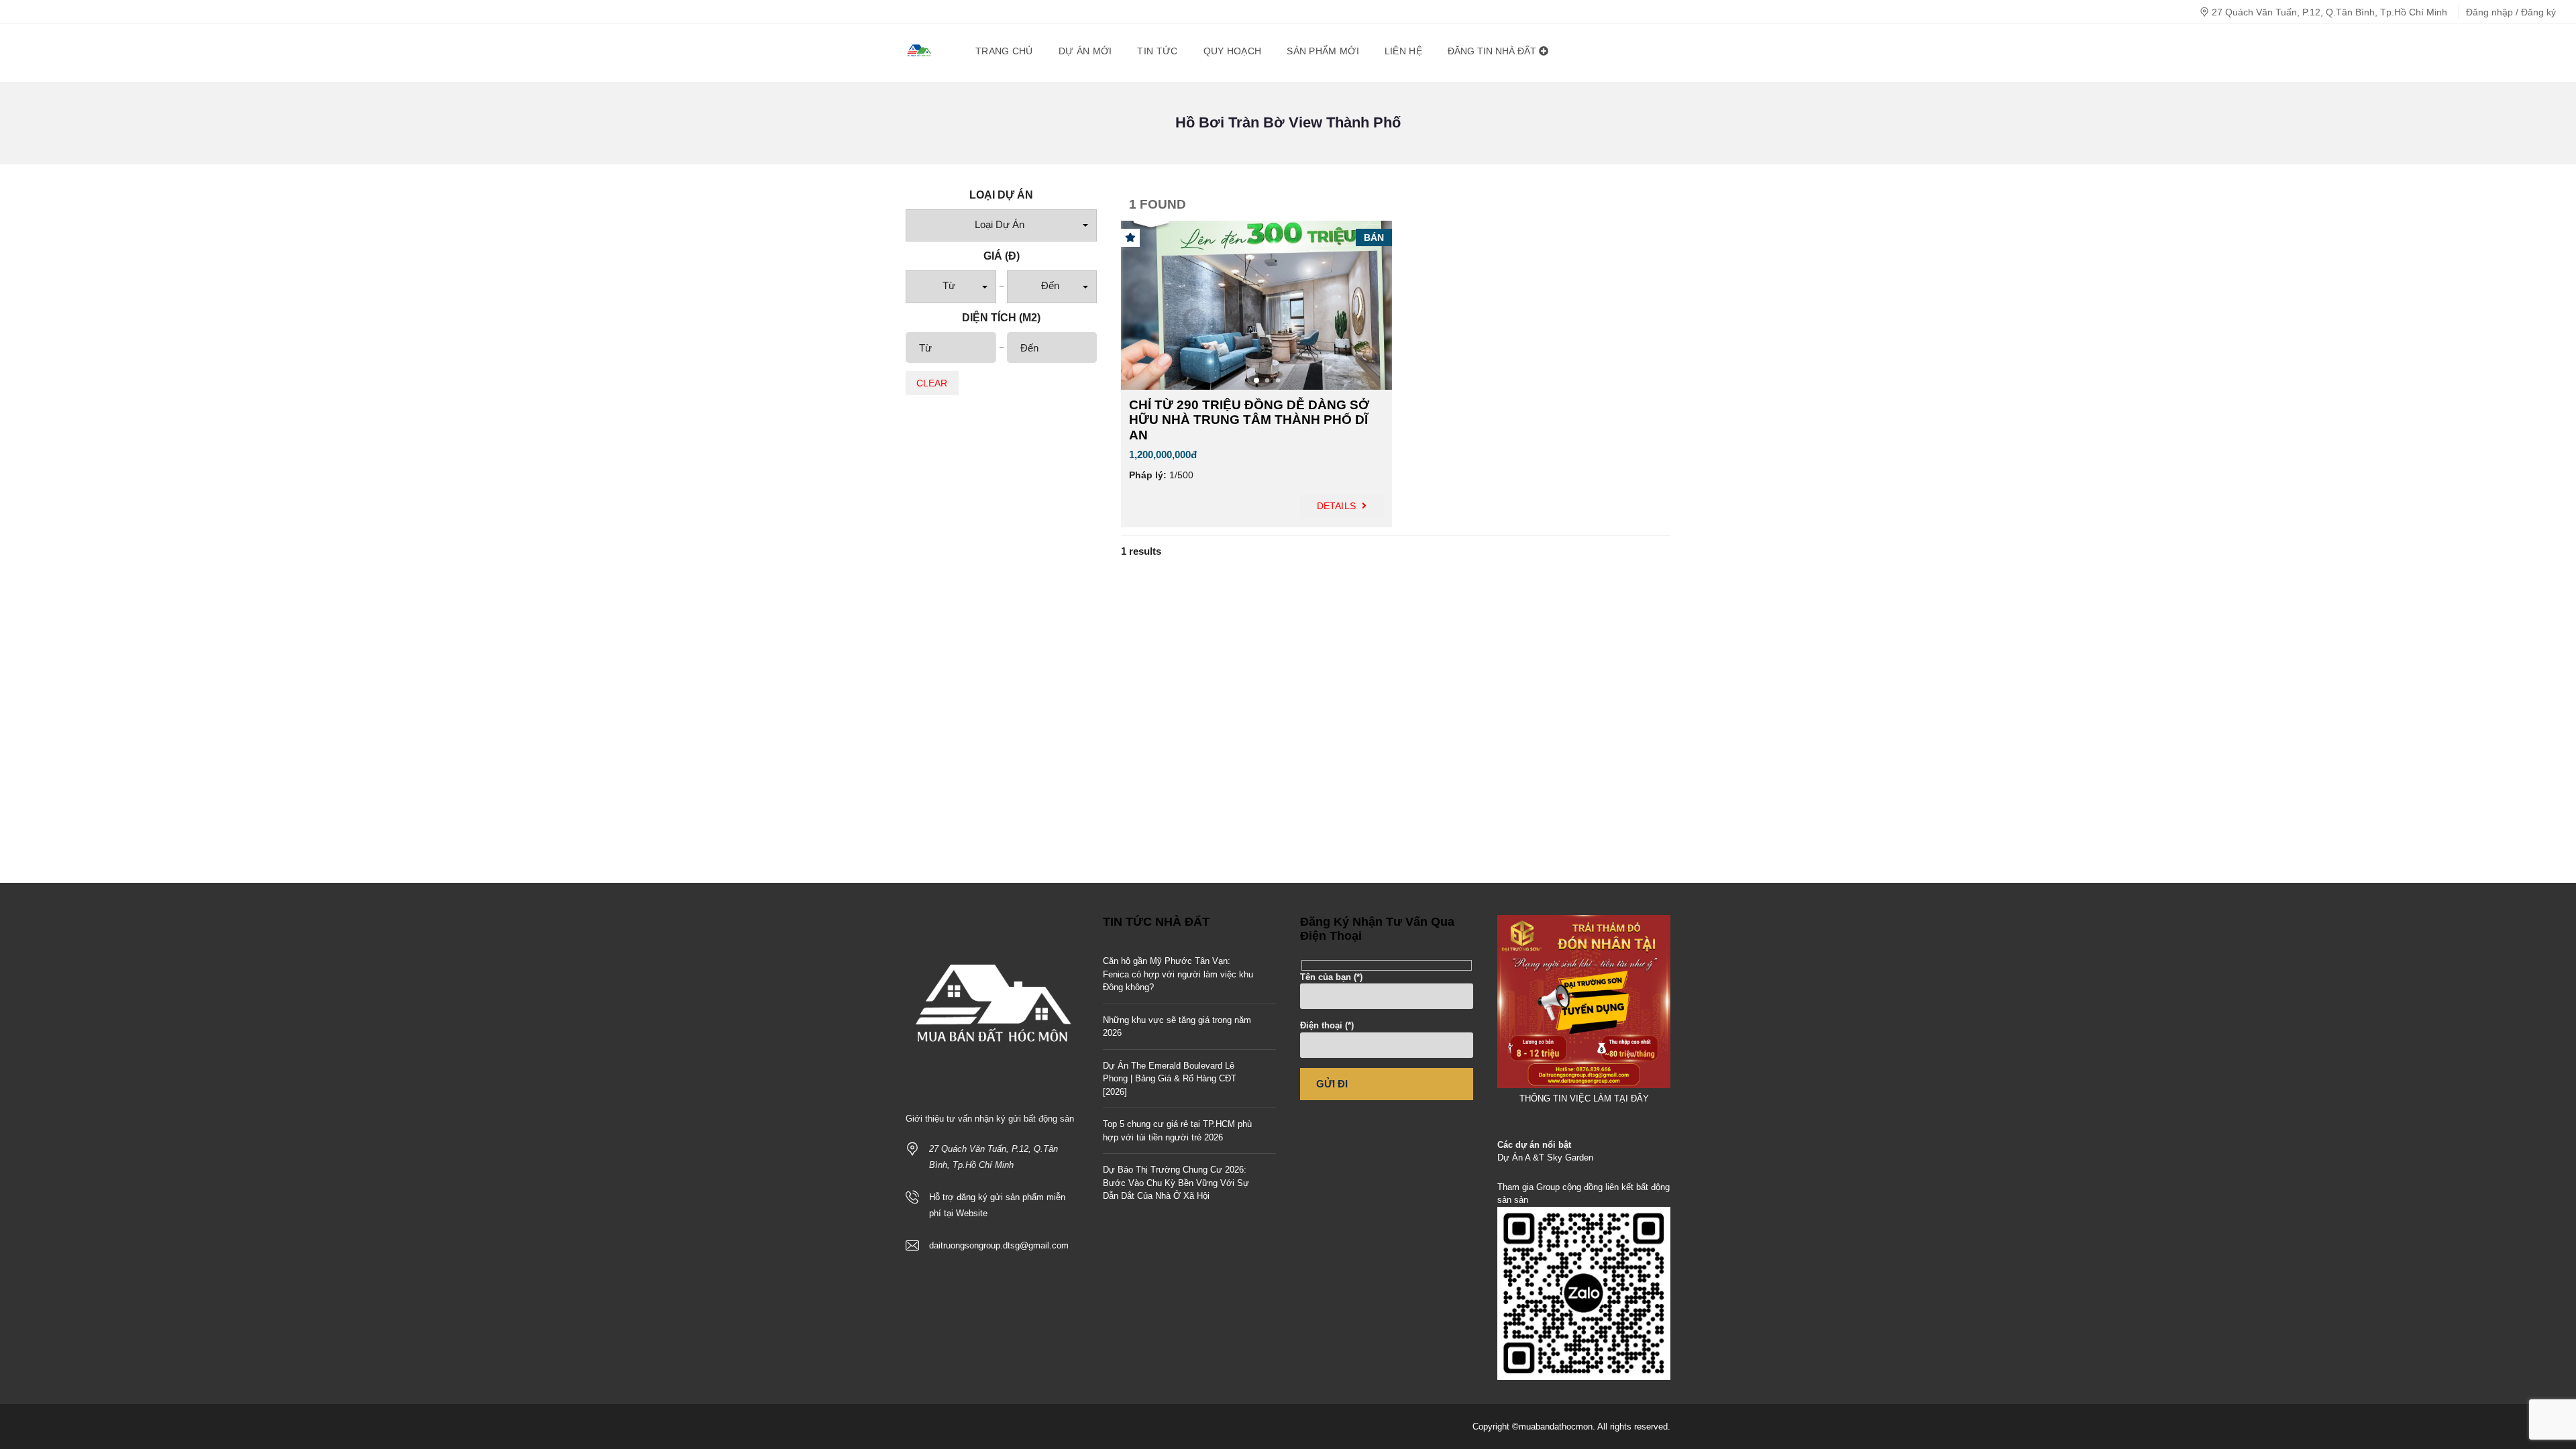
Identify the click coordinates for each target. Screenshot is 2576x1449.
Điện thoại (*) (1327, 1025)
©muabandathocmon (1552, 1427)
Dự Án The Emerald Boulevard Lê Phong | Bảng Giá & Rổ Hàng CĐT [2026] (1170, 1079)
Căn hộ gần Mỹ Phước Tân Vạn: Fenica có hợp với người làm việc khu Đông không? (1178, 974)
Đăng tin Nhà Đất (1493, 51)
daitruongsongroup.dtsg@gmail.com (999, 1245)
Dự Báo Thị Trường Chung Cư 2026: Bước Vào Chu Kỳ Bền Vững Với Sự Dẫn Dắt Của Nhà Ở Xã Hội (1176, 1183)
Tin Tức (1157, 51)
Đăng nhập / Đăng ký (2511, 12)
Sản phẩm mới (1323, 51)
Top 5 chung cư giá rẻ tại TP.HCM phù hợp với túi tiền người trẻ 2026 (1177, 1131)
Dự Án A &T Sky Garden (1545, 1158)
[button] (1001, 226)
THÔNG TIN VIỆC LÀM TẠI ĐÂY (1584, 1098)
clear (932, 383)
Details (1338, 506)
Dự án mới (1085, 51)
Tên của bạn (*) (1331, 977)
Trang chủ (1004, 51)
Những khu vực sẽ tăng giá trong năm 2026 (1177, 1027)
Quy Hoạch (1233, 51)
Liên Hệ (1403, 51)
